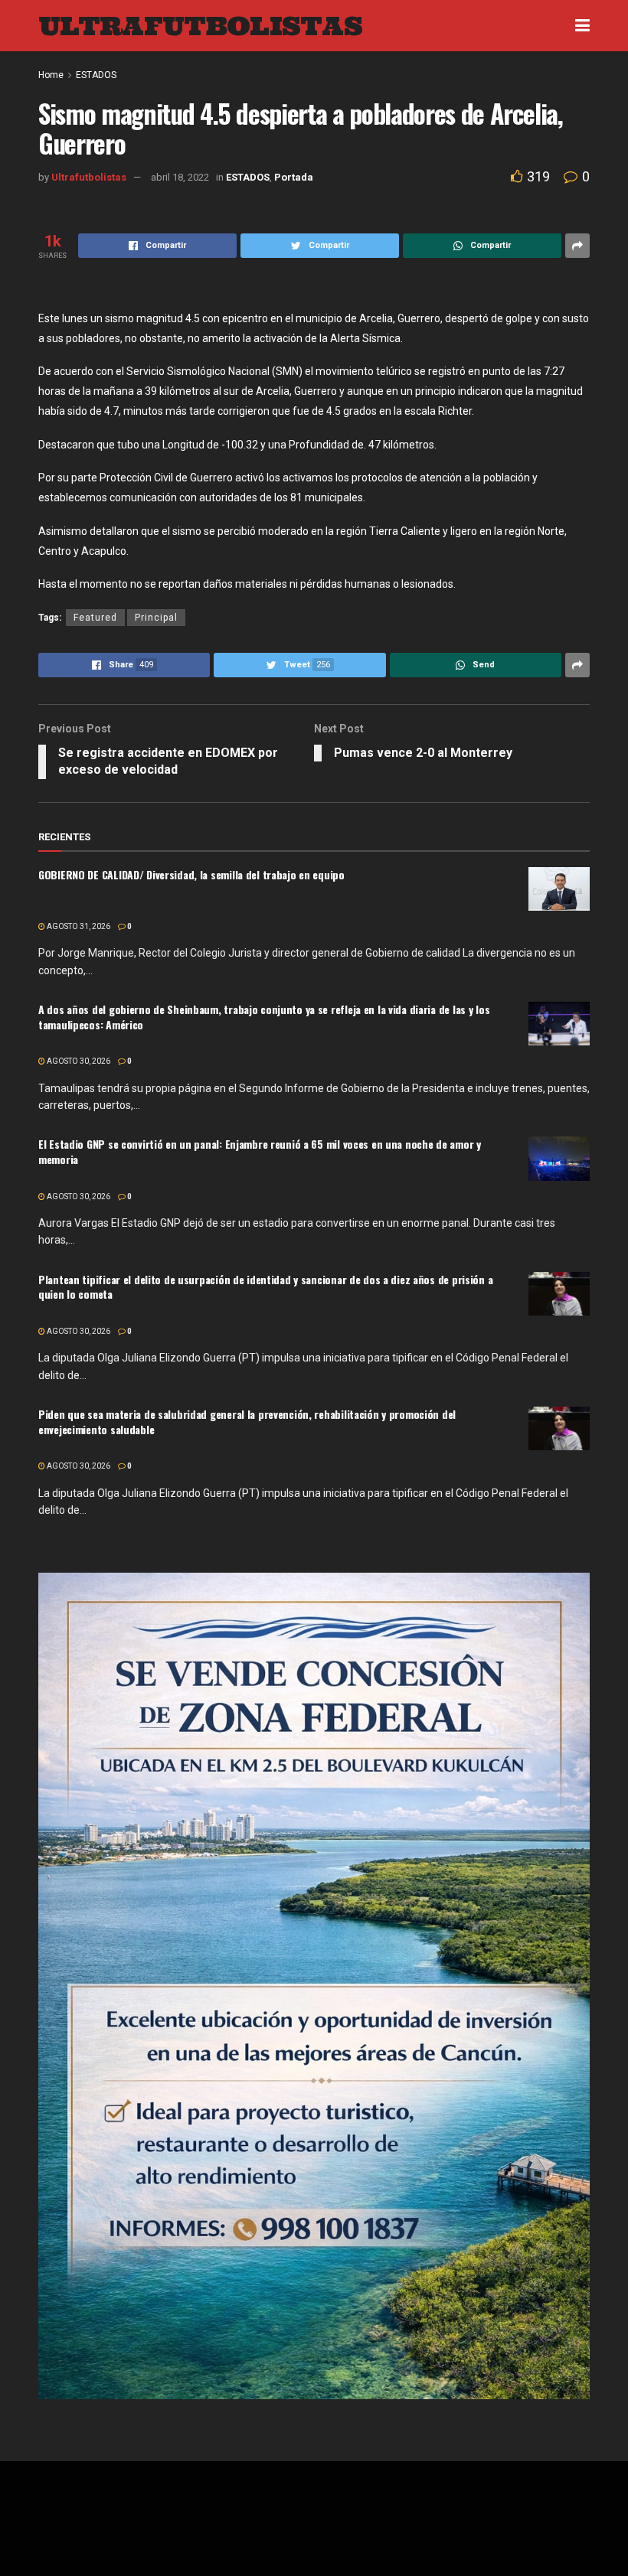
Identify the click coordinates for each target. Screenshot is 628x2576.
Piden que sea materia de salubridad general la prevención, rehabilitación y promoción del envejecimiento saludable (247, 1422)
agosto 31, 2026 (78, 926)
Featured (95, 618)
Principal (156, 618)
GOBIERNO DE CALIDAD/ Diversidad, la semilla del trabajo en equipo (191, 874)
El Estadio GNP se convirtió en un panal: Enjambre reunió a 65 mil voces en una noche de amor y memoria (260, 1151)
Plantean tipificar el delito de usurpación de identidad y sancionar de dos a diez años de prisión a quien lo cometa (265, 1287)
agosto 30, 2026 (78, 1061)
